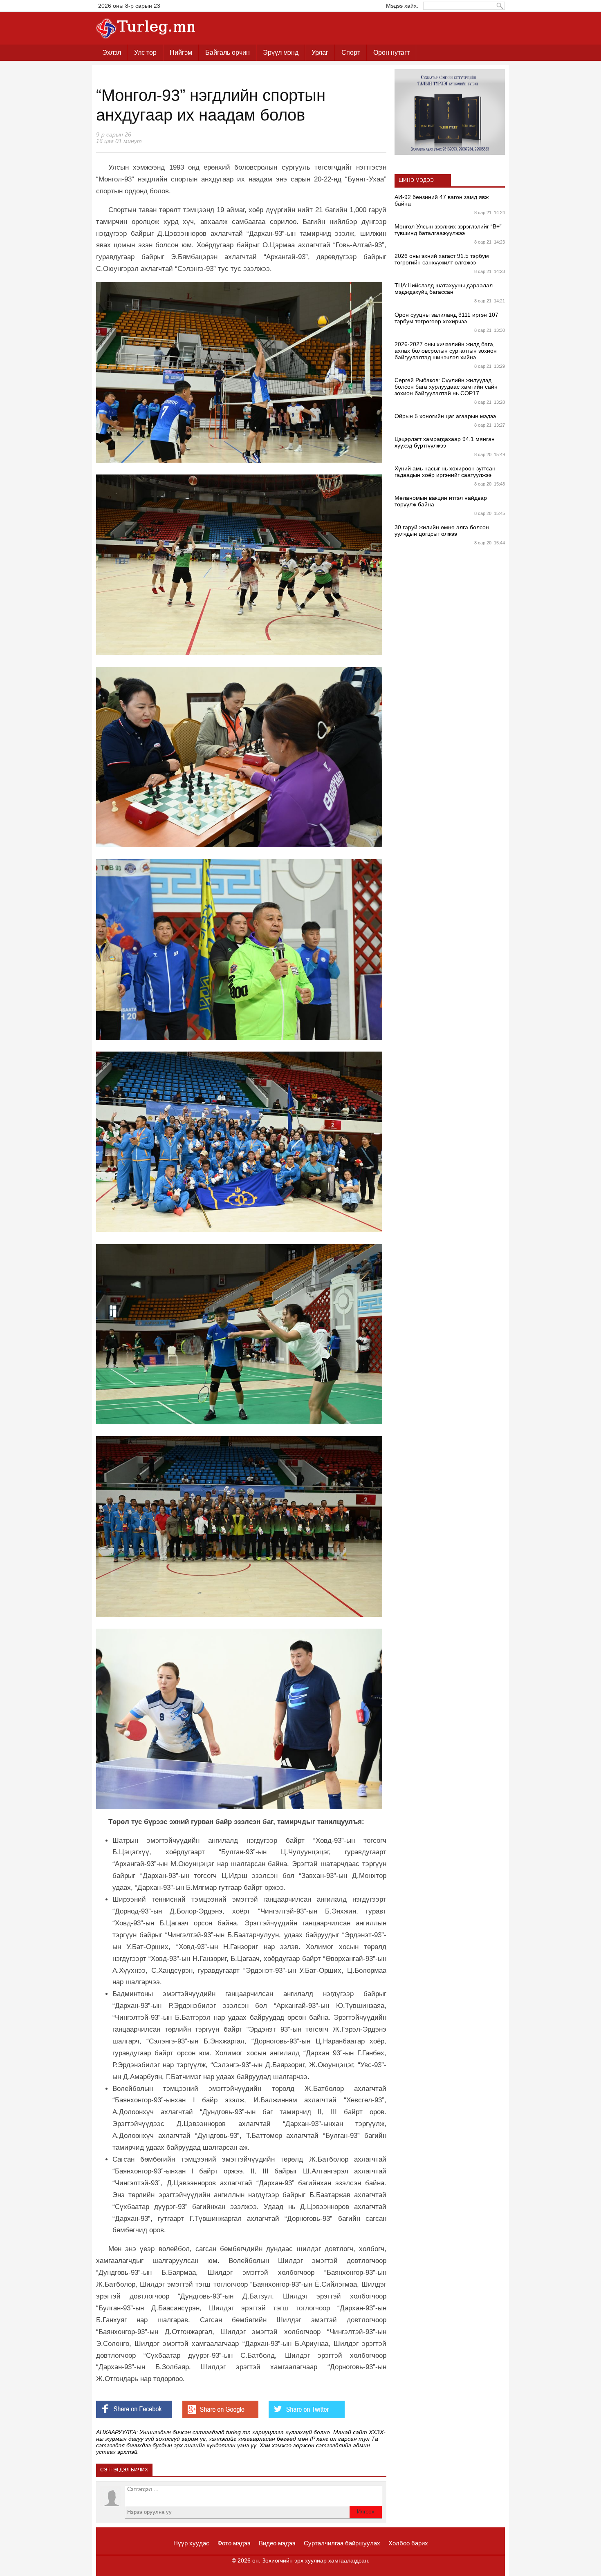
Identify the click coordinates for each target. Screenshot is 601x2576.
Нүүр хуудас (191, 2543)
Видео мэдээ (277, 2543)
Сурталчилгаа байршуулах (342, 2543)
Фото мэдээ (234, 2543)
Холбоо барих (408, 2543)
